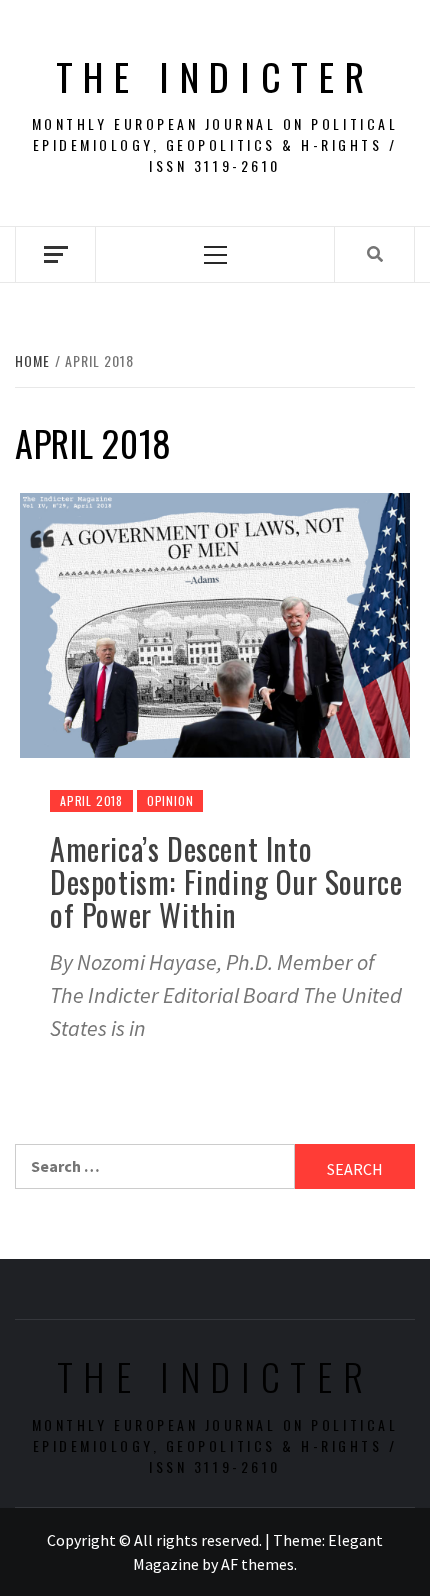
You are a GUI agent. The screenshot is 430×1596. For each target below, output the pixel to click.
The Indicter (215, 76)
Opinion (170, 800)
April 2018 (91, 800)
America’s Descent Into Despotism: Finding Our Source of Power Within (226, 881)
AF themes (257, 1564)
